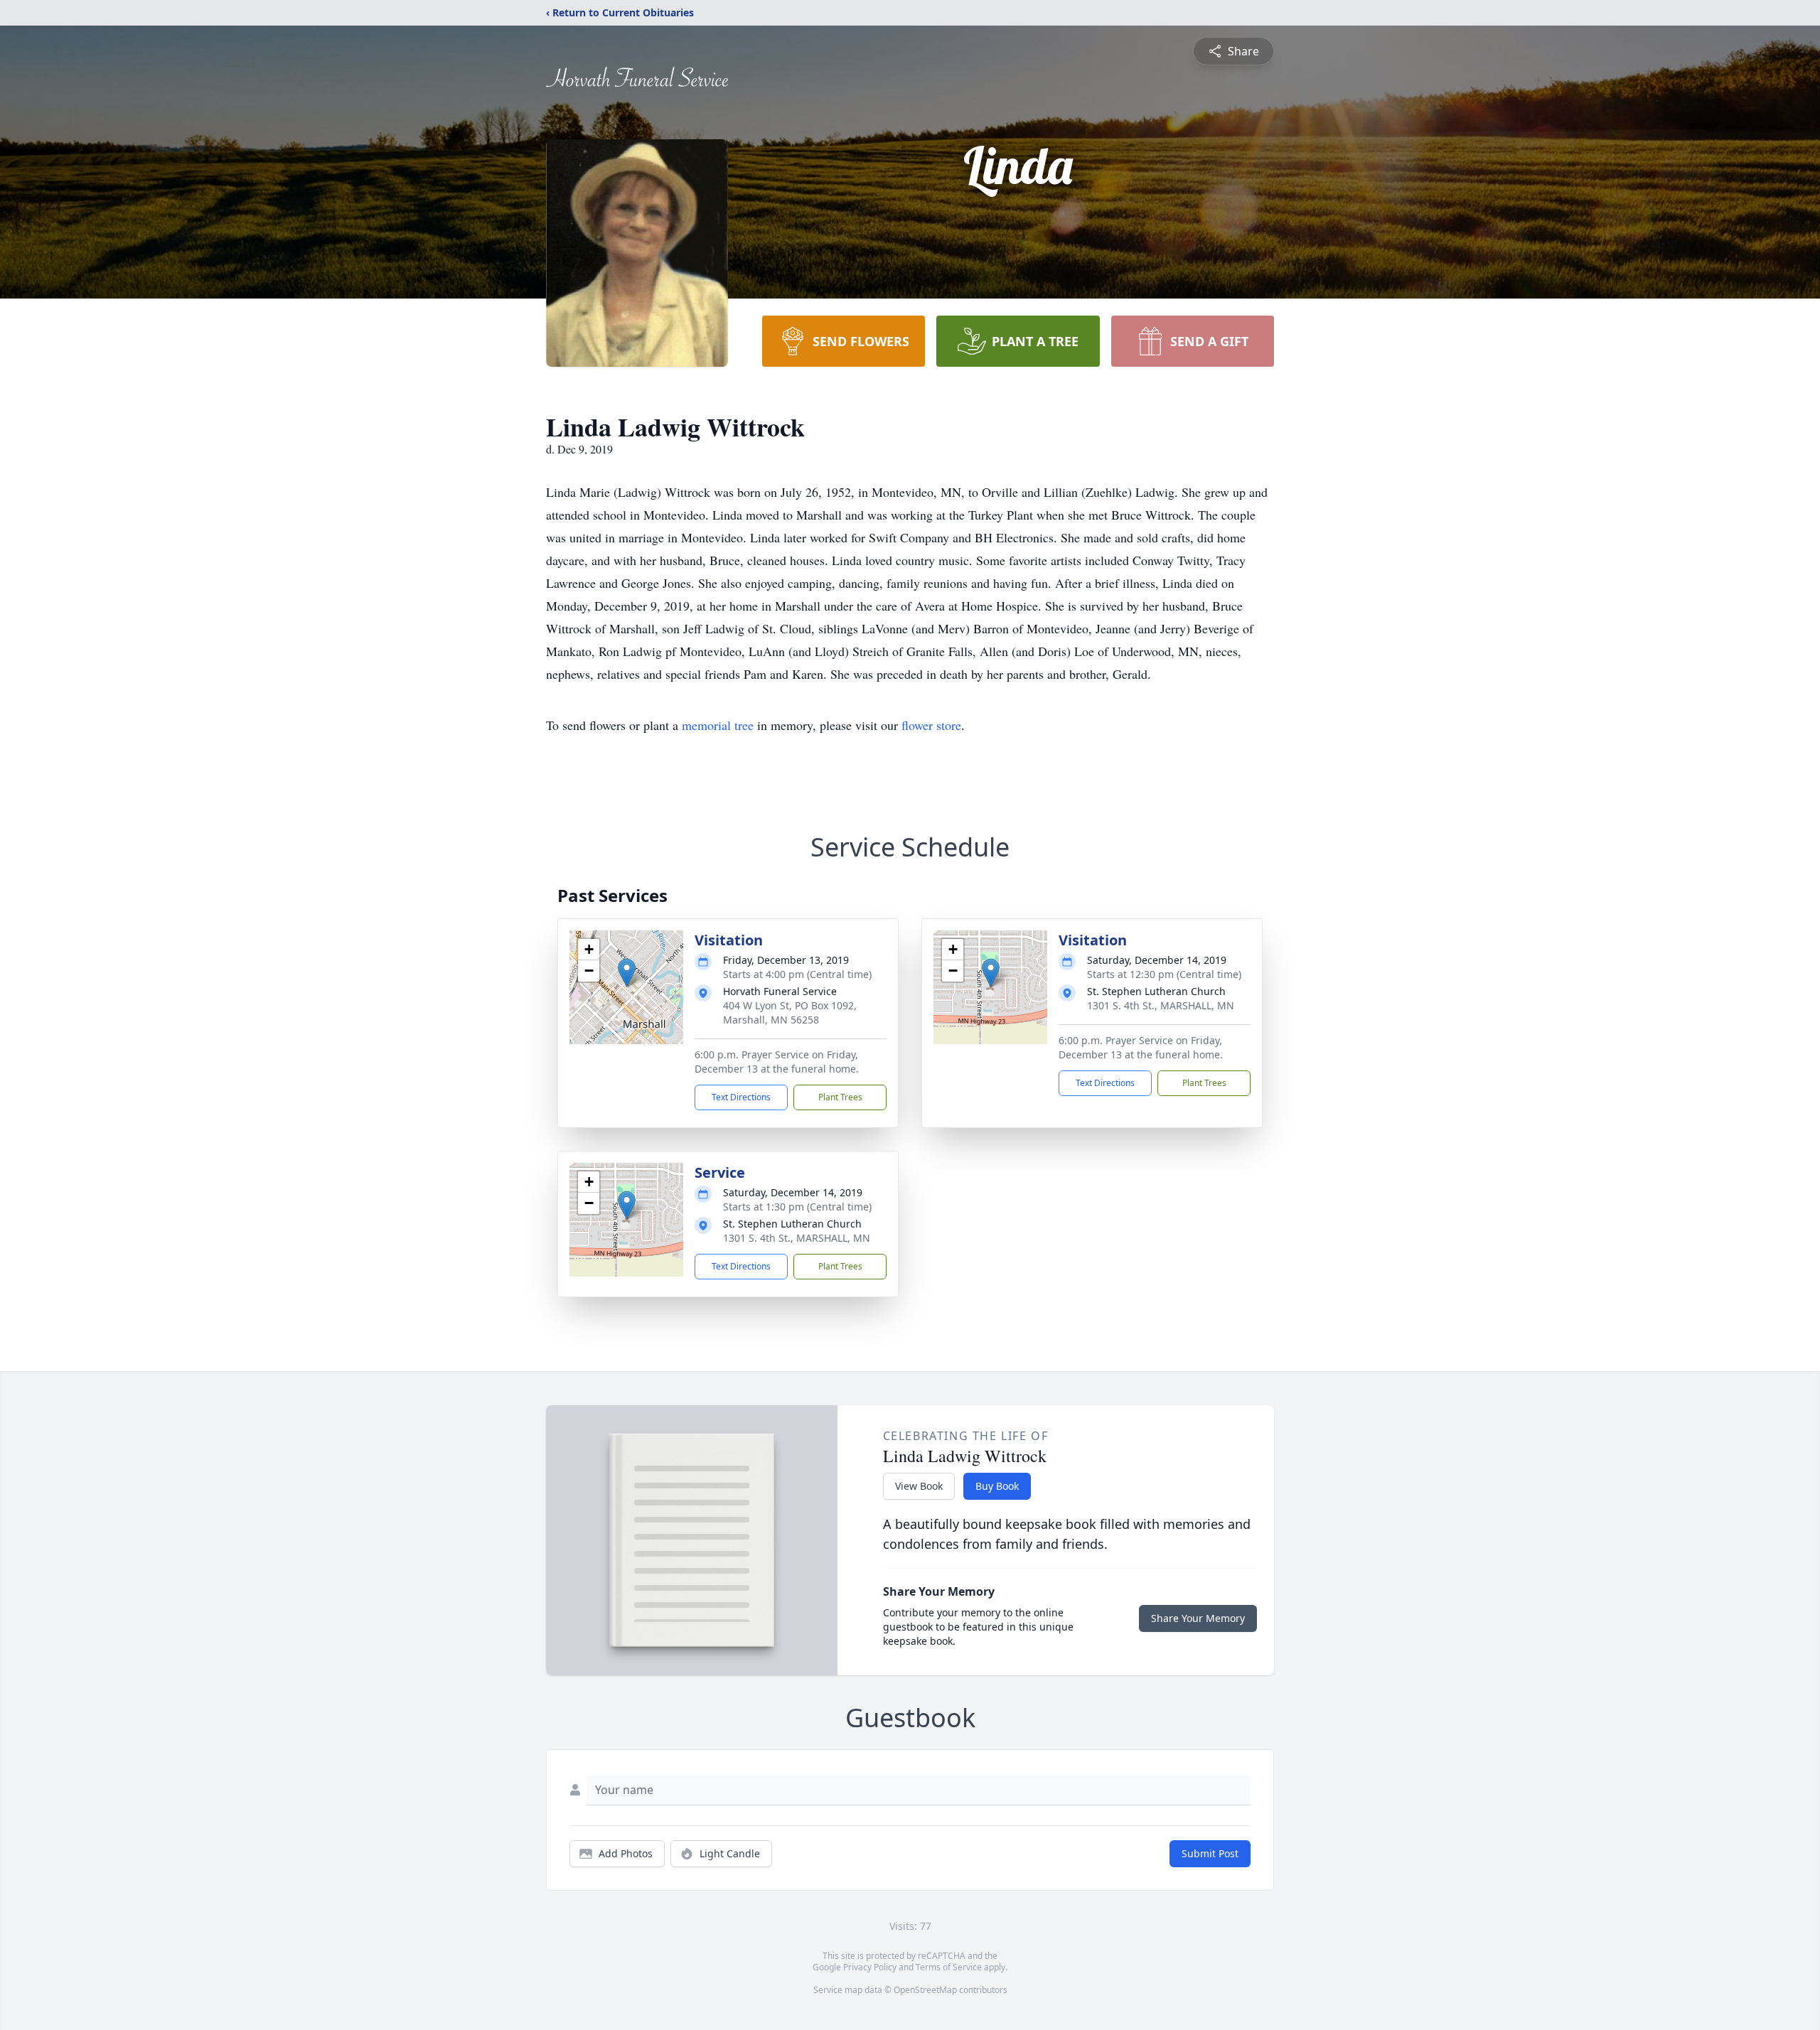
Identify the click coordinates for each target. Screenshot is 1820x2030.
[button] (627, 973)
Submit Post (1210, 1853)
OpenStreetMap (925, 1990)
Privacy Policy (870, 1967)
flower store (931, 725)
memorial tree (718, 725)
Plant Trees (840, 1097)
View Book (919, 1486)
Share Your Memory (1198, 1618)
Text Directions (741, 1097)
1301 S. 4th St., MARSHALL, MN (1161, 1005)
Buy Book (997, 1486)
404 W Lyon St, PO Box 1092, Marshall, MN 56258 (790, 1013)
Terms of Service (949, 1967)
